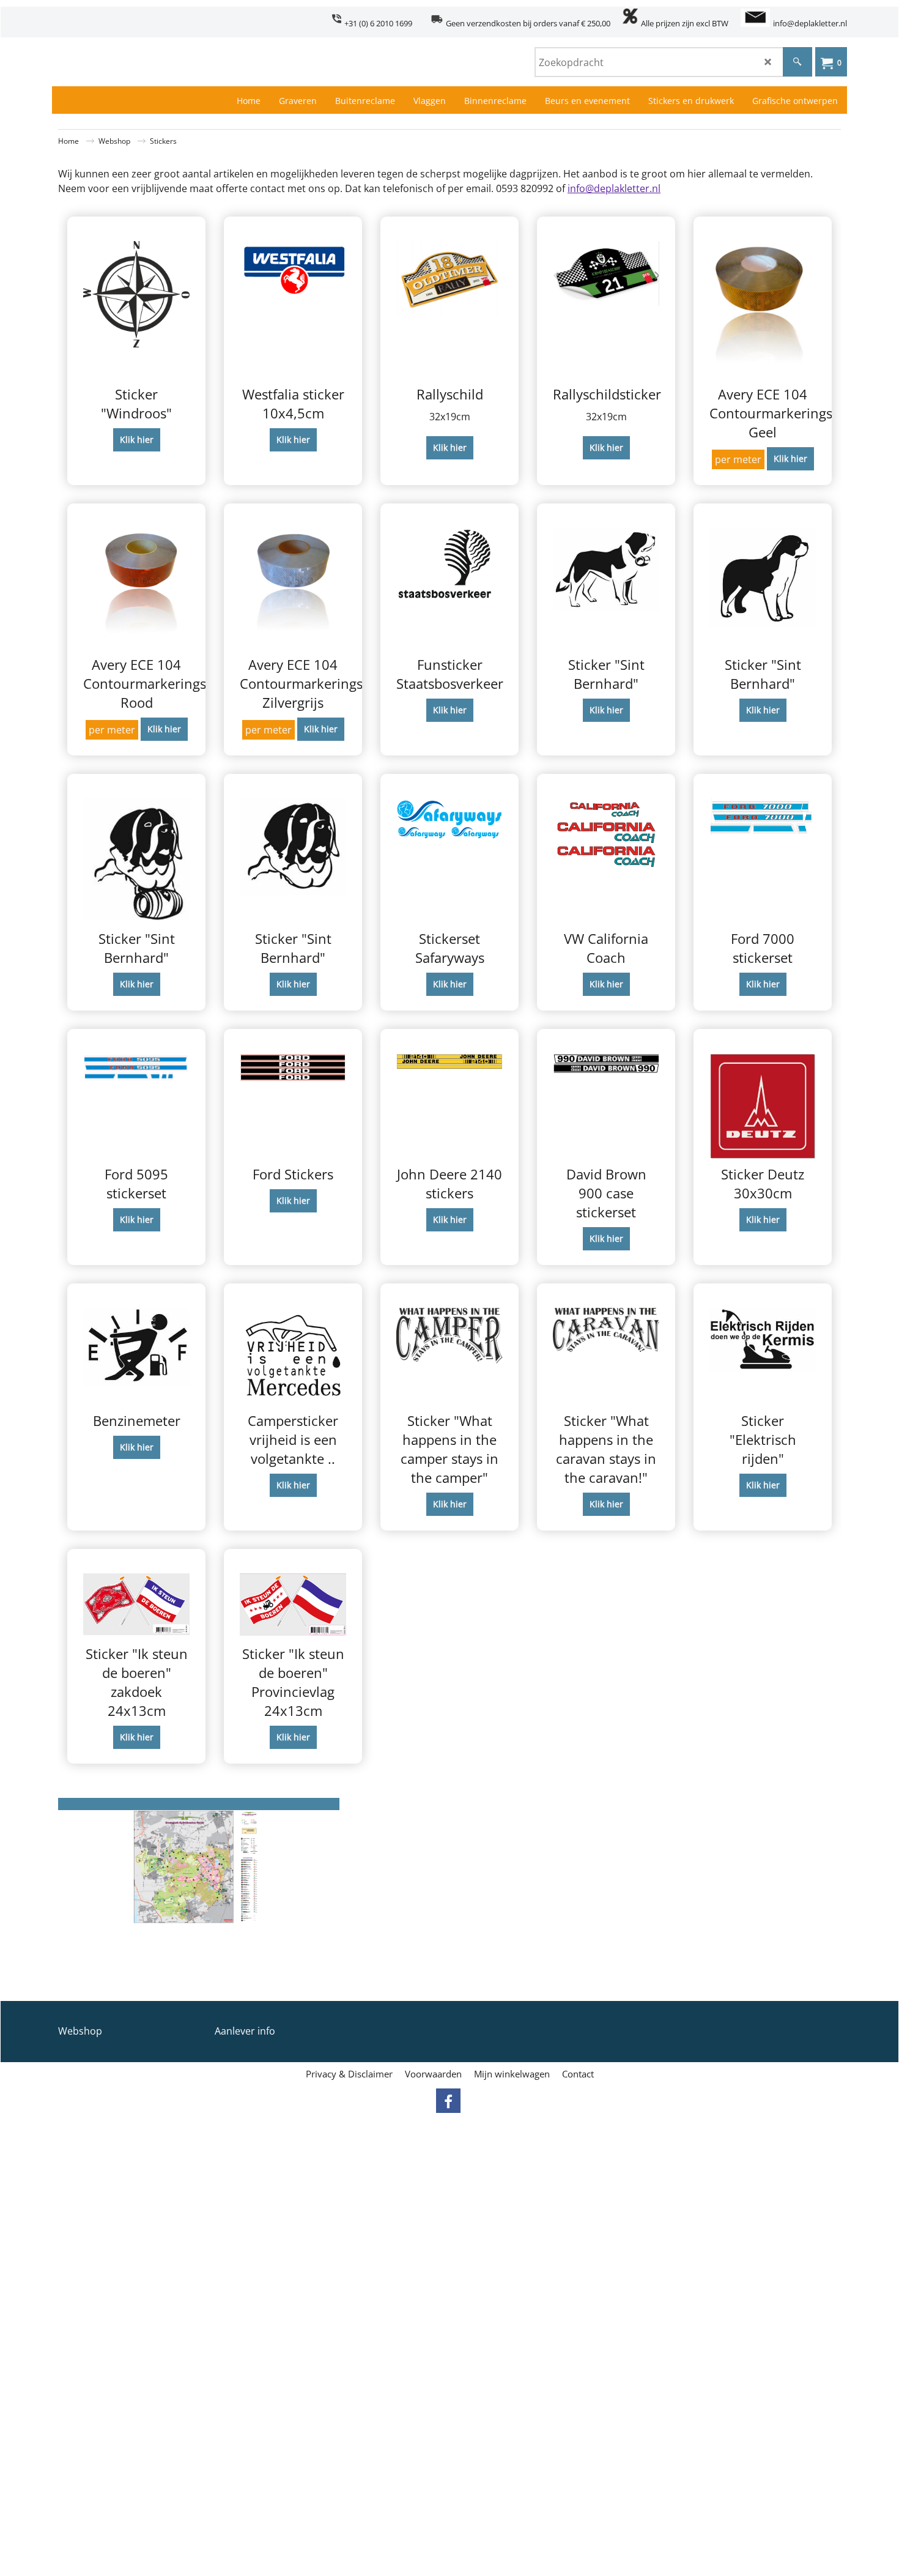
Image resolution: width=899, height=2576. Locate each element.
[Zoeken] (797, 62)
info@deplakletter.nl (614, 188)
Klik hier (137, 440)
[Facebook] (448, 2101)
